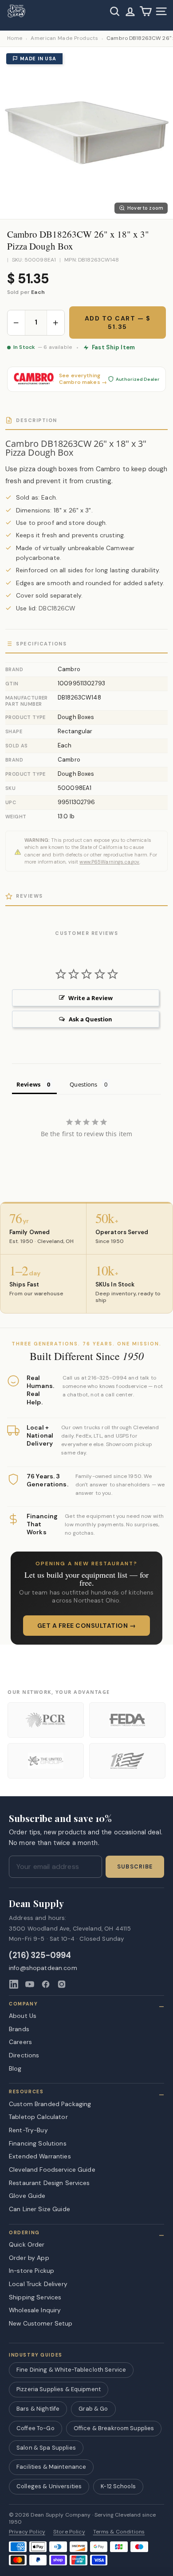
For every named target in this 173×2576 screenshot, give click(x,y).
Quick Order (27, 2244)
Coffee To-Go (35, 2428)
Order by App (29, 2258)
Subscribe (135, 1867)
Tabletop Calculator (38, 2117)
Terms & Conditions (119, 2532)
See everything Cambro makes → (83, 379)
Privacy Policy (27, 2532)
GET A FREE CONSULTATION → (87, 1626)
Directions (24, 2055)
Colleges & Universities (49, 2486)
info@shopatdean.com (43, 1968)
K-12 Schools (118, 2486)
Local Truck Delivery (38, 2284)
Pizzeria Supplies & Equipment (59, 2389)
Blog (15, 2068)
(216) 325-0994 (40, 1956)
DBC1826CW (57, 608)
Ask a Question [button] (91, 1019)
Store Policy (69, 2532)
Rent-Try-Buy (28, 2130)
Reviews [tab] (28, 1084)
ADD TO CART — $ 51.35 (118, 322)
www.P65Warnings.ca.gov (109, 862)
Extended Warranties (40, 2156)
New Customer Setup (41, 2323)
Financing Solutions (38, 2143)
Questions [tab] (83, 1084)
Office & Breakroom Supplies (114, 2428)
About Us (23, 2016)
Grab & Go (93, 2409)
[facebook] (46, 1984)
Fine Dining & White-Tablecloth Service (71, 2370)
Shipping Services (35, 2297)
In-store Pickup (31, 2271)
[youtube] (30, 1984)
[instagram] (62, 1984)
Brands (19, 2029)
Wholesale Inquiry (35, 2310)
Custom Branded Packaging (50, 2104)
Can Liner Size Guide (39, 2209)
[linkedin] (14, 1984)
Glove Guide (27, 2196)
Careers (20, 2042)
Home (15, 38)
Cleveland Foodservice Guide (52, 2169)
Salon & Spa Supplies (46, 2448)
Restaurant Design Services (49, 2183)
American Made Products (64, 38)
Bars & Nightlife (38, 2409)
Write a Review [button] (90, 998)
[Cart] (146, 11)
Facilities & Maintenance (51, 2467)
